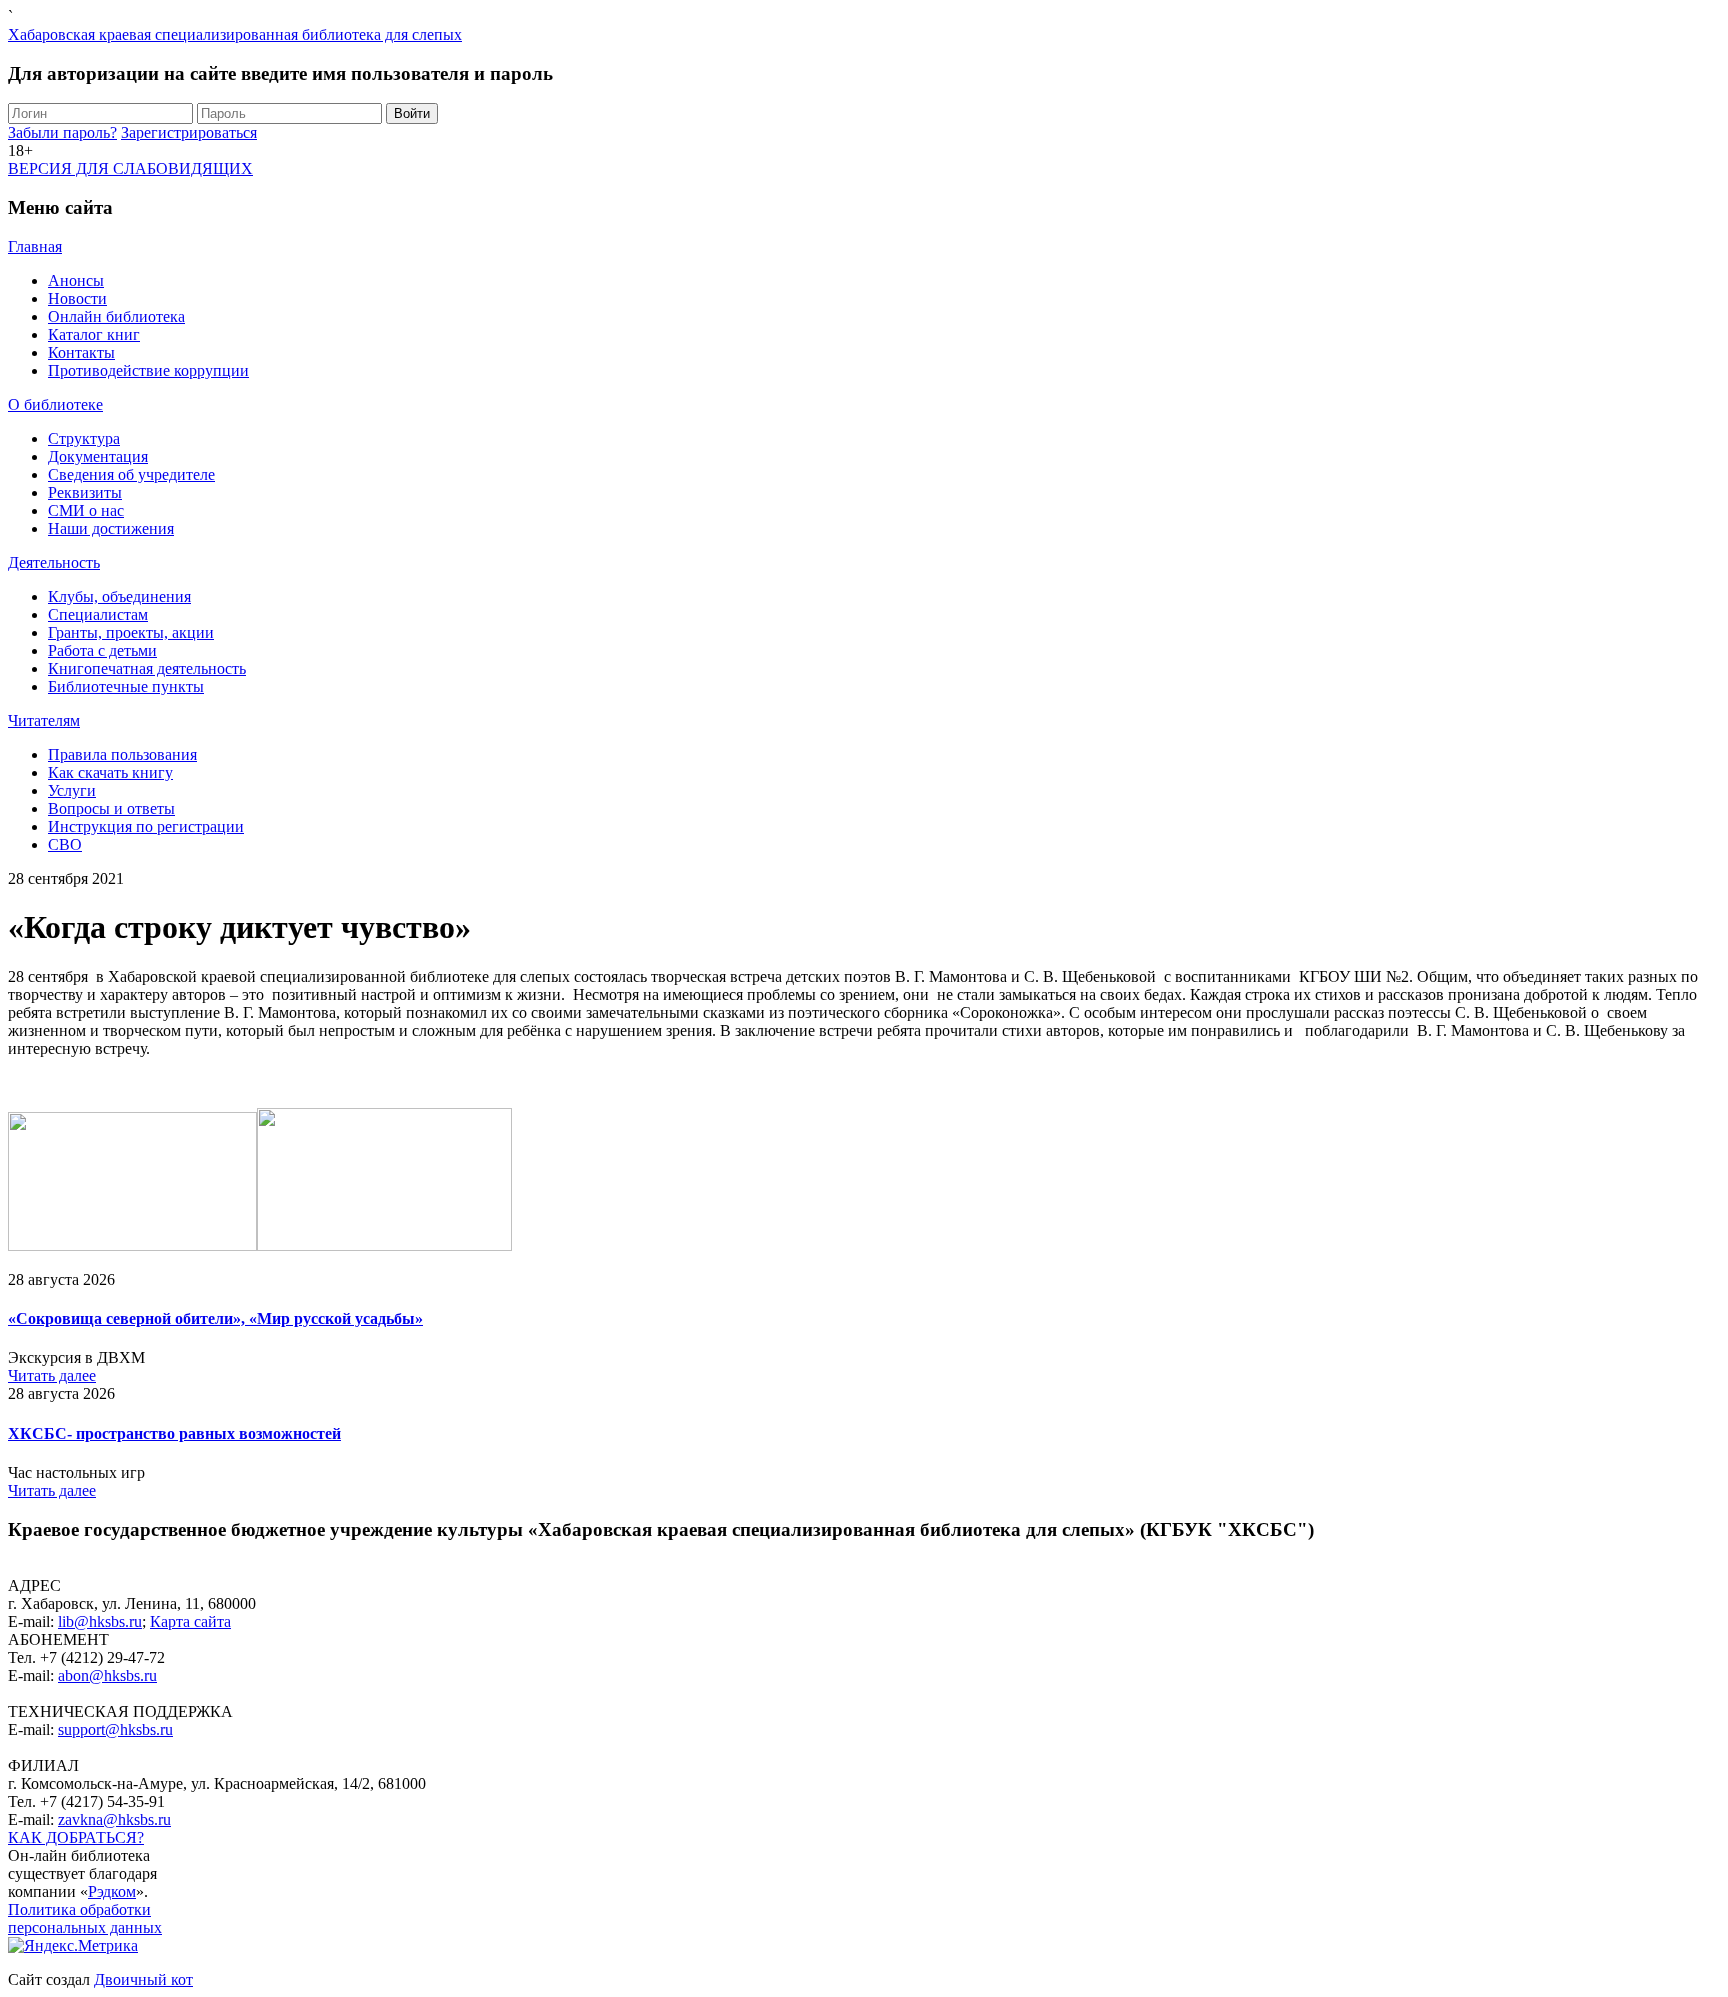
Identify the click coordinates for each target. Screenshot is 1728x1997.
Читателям (44, 720)
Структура (84, 438)
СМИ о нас (86, 510)
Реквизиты (85, 492)
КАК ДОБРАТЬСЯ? (76, 1837)
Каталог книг (94, 334)
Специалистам (98, 614)
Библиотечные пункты (126, 686)
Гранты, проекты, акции (131, 632)
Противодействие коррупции (148, 370)
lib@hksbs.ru (100, 1621)
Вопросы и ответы (111, 808)
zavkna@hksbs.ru (114, 1819)
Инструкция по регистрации (146, 826)
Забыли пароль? (62, 132)
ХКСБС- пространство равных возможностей (174, 1433)
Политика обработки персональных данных (85, 1918)
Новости (77, 298)
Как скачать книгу (110, 772)
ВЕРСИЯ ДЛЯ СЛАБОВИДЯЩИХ (130, 168)
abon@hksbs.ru (107, 1675)
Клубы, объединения (119, 596)
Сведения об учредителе (131, 474)
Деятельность (54, 562)
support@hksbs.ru (115, 1729)
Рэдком (112, 1891)
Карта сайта (190, 1621)
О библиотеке (55, 404)
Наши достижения (111, 528)
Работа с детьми (102, 650)
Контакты (81, 352)
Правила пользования (122, 754)
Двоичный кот (143, 1979)
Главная (35, 246)
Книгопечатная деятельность (147, 668)
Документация (98, 456)
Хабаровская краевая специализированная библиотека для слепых (235, 34)
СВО (65, 844)
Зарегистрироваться (189, 132)
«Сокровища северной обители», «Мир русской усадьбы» (215, 1318)
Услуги (72, 790)
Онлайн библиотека (116, 316)
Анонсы (76, 280)
